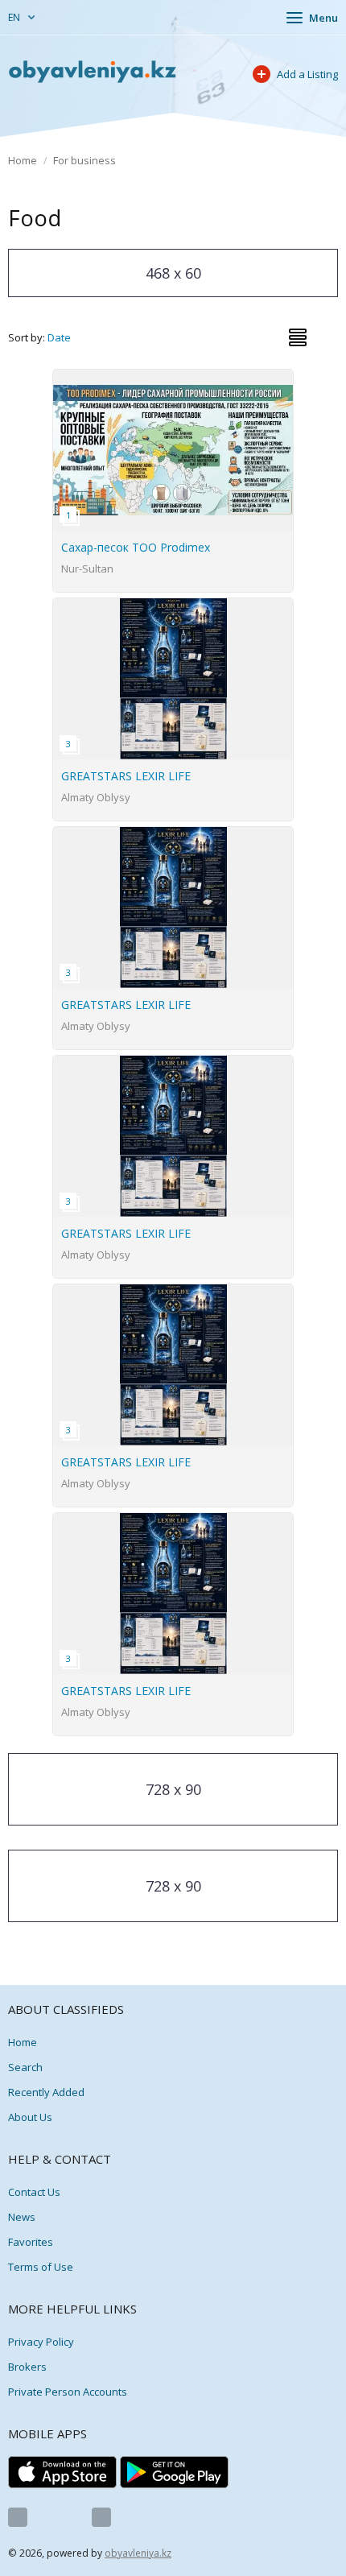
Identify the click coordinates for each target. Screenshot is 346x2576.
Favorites (31, 2242)
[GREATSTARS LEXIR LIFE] (174, 607)
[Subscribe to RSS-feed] (101, 2517)
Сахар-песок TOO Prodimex (136, 547)
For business (84, 160)
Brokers (27, 2367)
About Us (30, 2117)
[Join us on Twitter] (60, 2517)
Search (25, 2067)
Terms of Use (41, 2267)
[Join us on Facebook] (18, 2517)
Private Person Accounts (68, 2392)
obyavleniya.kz (138, 2553)
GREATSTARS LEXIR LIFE (126, 776)
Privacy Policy (41, 2342)
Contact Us (34, 2192)
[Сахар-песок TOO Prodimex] (174, 378)
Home (23, 160)
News (22, 2217)
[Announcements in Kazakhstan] (93, 72)
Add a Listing (307, 74)
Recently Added (46, 2092)
